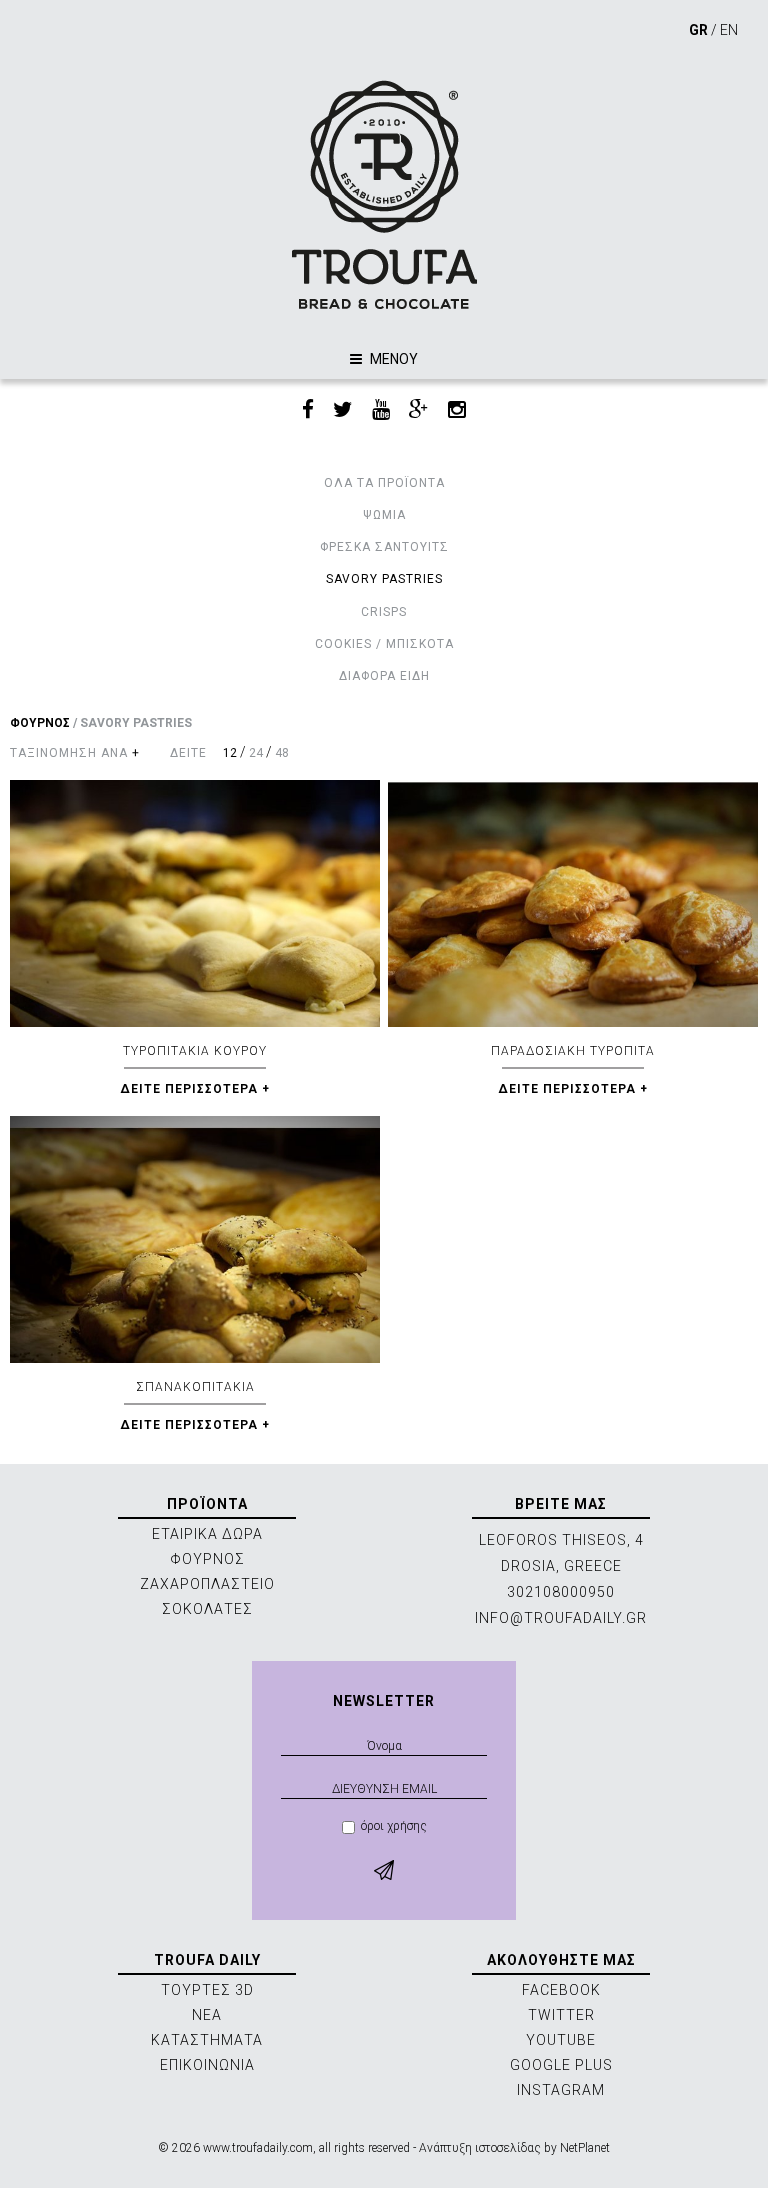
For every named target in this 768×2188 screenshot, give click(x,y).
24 (256, 753)
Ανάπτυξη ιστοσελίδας (480, 2148)
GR (698, 30)
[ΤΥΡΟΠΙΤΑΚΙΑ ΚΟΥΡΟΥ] (195, 903)
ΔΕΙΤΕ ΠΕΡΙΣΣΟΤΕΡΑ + (195, 1089)
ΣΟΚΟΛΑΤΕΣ (207, 1609)
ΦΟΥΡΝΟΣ (40, 723)
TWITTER (561, 2015)
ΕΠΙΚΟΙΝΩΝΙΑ (207, 2065)
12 (230, 753)
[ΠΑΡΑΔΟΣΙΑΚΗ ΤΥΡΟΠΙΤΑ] (573, 903)
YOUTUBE (561, 2040)
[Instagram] (457, 410)
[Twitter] (343, 410)
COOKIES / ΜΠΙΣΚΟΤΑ (384, 644)
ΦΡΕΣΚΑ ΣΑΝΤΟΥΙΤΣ (384, 547)
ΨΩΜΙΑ (384, 515)
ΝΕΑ (207, 2015)
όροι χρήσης (394, 1826)
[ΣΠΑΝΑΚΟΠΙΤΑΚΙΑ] (195, 1239)
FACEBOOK (561, 1990)
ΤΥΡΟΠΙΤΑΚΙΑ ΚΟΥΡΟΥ (195, 1051)
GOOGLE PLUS (561, 2065)
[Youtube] (381, 410)
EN (729, 30)
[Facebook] (308, 410)
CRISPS (384, 612)
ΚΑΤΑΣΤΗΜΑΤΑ (207, 2040)
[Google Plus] (419, 410)
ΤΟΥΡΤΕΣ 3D (207, 1990)
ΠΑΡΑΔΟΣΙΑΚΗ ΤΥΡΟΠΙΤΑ (573, 1051)
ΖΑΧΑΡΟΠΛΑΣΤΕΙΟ (207, 1584)
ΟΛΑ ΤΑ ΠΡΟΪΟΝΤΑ (384, 483)
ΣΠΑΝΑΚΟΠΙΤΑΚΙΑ (195, 1387)
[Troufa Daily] (384, 194)
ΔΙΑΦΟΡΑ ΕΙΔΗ (384, 676)
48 (282, 753)
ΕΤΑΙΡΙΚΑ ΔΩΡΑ (207, 1534)
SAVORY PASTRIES (384, 579)
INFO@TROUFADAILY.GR (561, 1618)
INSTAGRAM (561, 2090)
